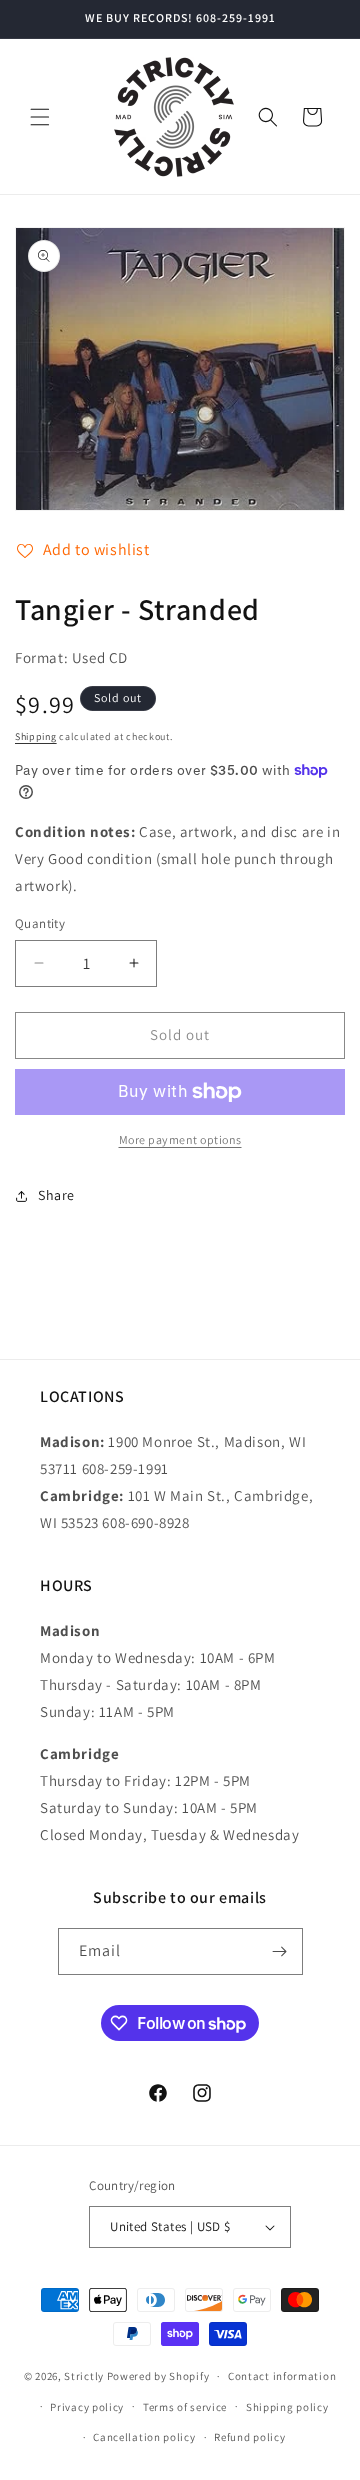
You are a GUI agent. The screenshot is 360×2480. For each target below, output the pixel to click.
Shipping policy (287, 2407)
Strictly (84, 2376)
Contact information (282, 2376)
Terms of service (185, 2407)
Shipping (36, 736)
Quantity (40, 923)
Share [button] (56, 1195)
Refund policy (249, 2437)
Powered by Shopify (158, 2376)
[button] (40, 117)
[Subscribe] (280, 1951)
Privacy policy (87, 2407)
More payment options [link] (180, 1139)
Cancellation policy (144, 2437)
